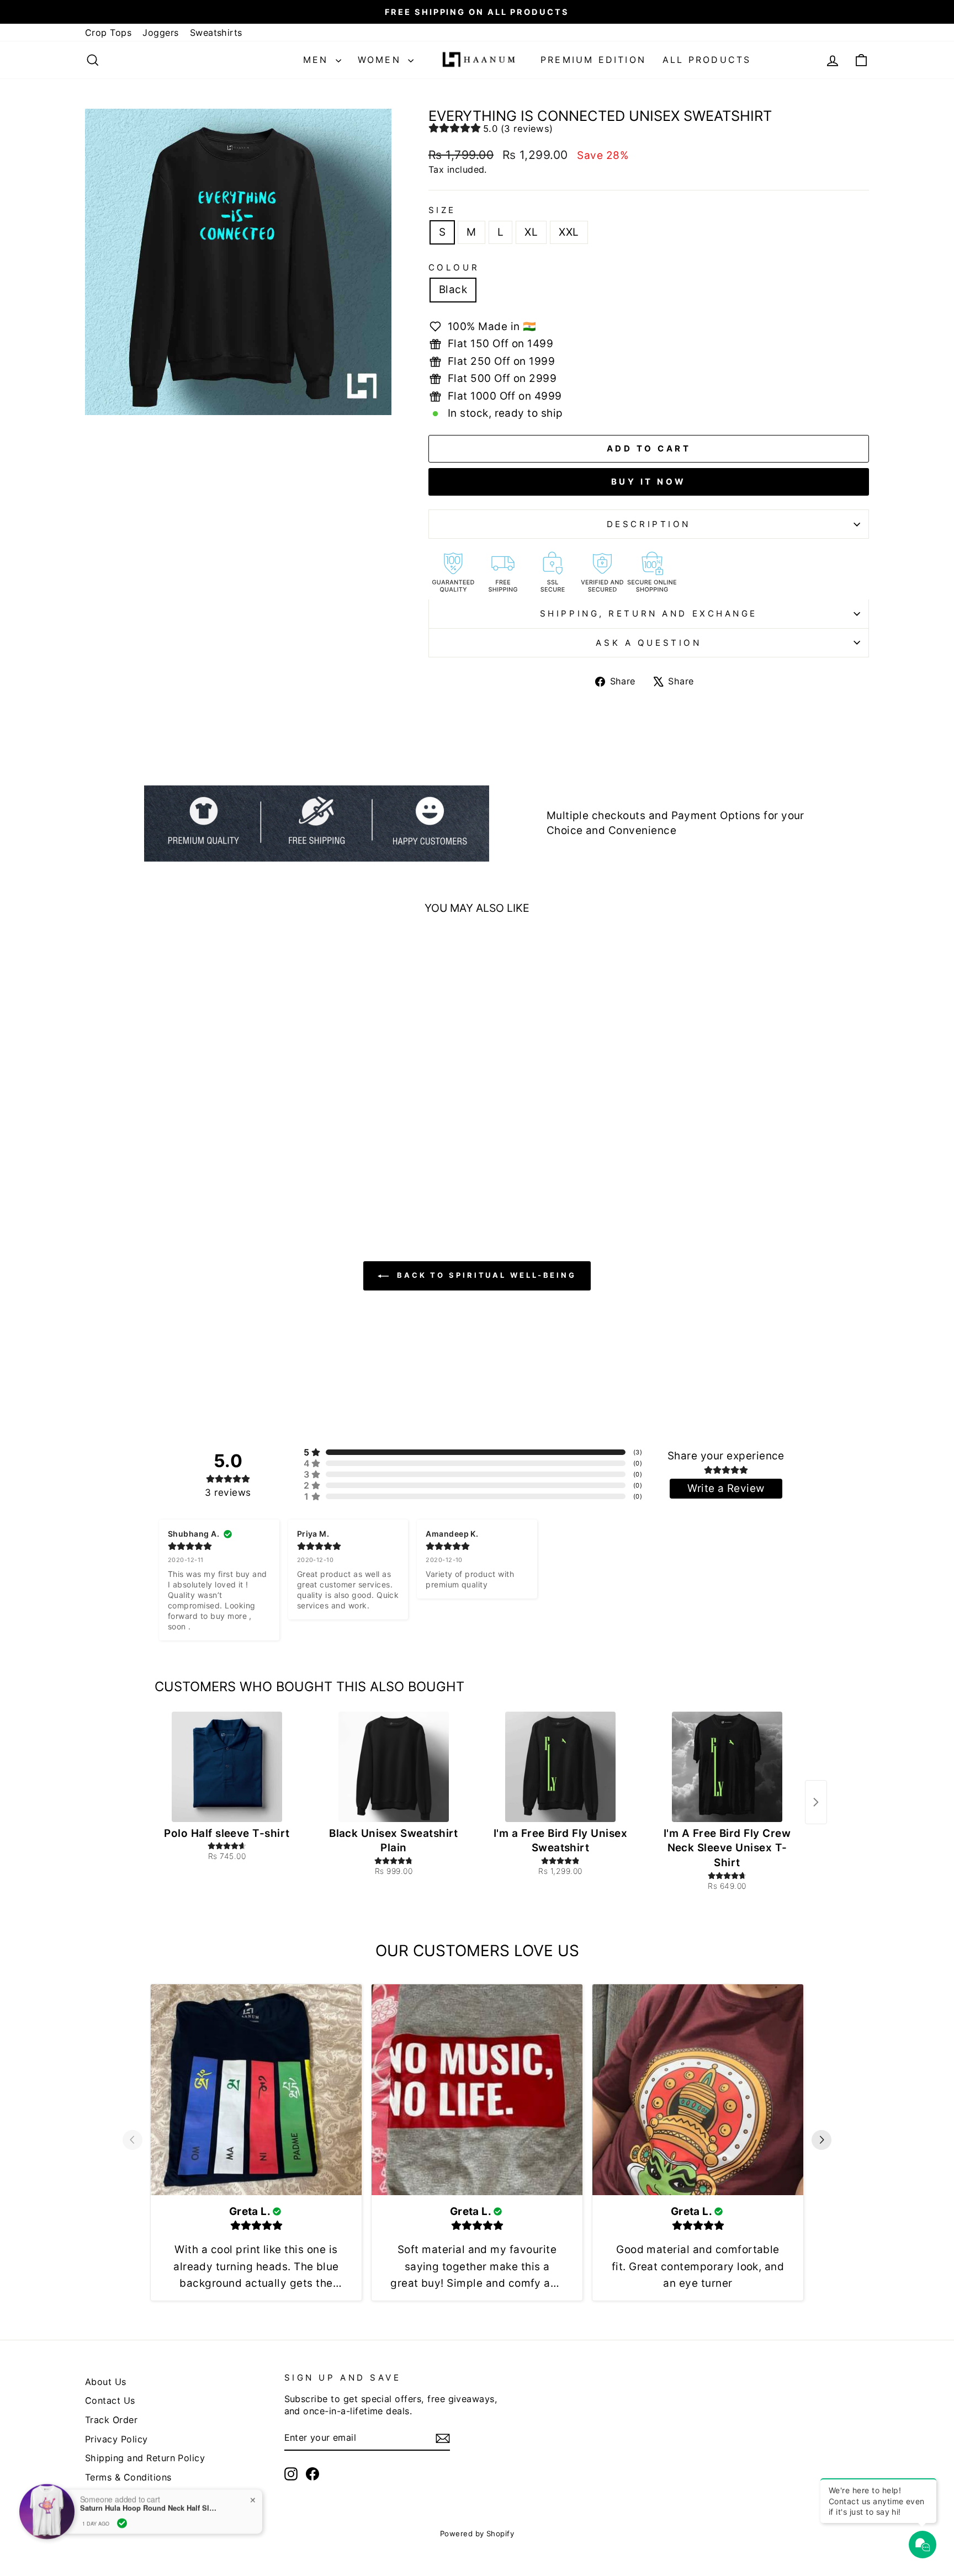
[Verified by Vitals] (122, 2523)
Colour (454, 267)
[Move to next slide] (821, 2142)
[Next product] (816, 1802)
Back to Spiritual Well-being (485, 1275)
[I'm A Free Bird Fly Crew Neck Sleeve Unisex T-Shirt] (727, 1767)
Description (649, 524)
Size (442, 210)
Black (453, 290)
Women (381, 60)
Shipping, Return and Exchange (649, 614)
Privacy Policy (116, 2439)
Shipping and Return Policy (145, 2458)
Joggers (160, 33)
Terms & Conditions (128, 2477)
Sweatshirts (216, 33)
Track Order (111, 2420)
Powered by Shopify (477, 2533)
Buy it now (649, 482)
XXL (569, 232)
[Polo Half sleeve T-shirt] (227, 1767)
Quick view (179, 1115)
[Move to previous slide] (132, 2142)
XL (531, 232)
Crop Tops (108, 33)
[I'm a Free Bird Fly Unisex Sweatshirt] (560, 1767)
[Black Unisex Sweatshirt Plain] (394, 1767)
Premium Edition (593, 60)
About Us (106, 2382)
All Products (707, 60)
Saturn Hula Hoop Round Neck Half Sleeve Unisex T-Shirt (149, 2508)
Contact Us (110, 2400)
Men (318, 60)
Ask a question (648, 643)
